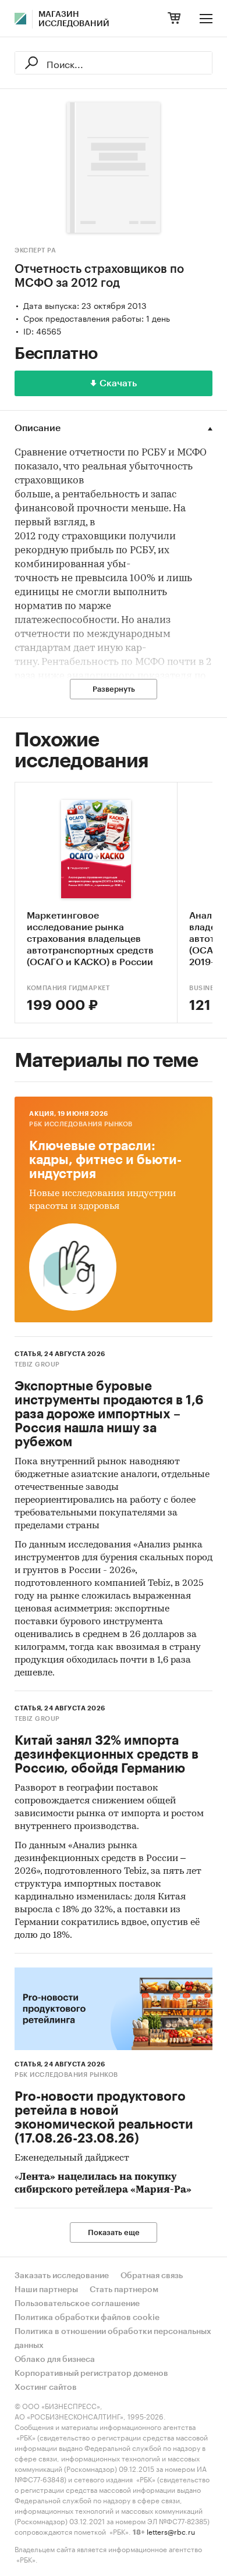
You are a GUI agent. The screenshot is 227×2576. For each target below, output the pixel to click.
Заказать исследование (62, 2276)
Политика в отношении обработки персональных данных (113, 2339)
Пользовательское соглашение (77, 2304)
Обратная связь (152, 2276)
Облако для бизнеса (55, 2360)
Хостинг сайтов (46, 2388)
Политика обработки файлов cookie (87, 2318)
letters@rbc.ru (171, 2531)
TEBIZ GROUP (37, 1365)
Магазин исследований (74, 19)
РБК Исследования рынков (81, 1124)
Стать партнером (124, 2290)
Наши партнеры (46, 2290)
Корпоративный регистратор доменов (91, 2374)
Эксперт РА (35, 250)
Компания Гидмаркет (68, 988)
